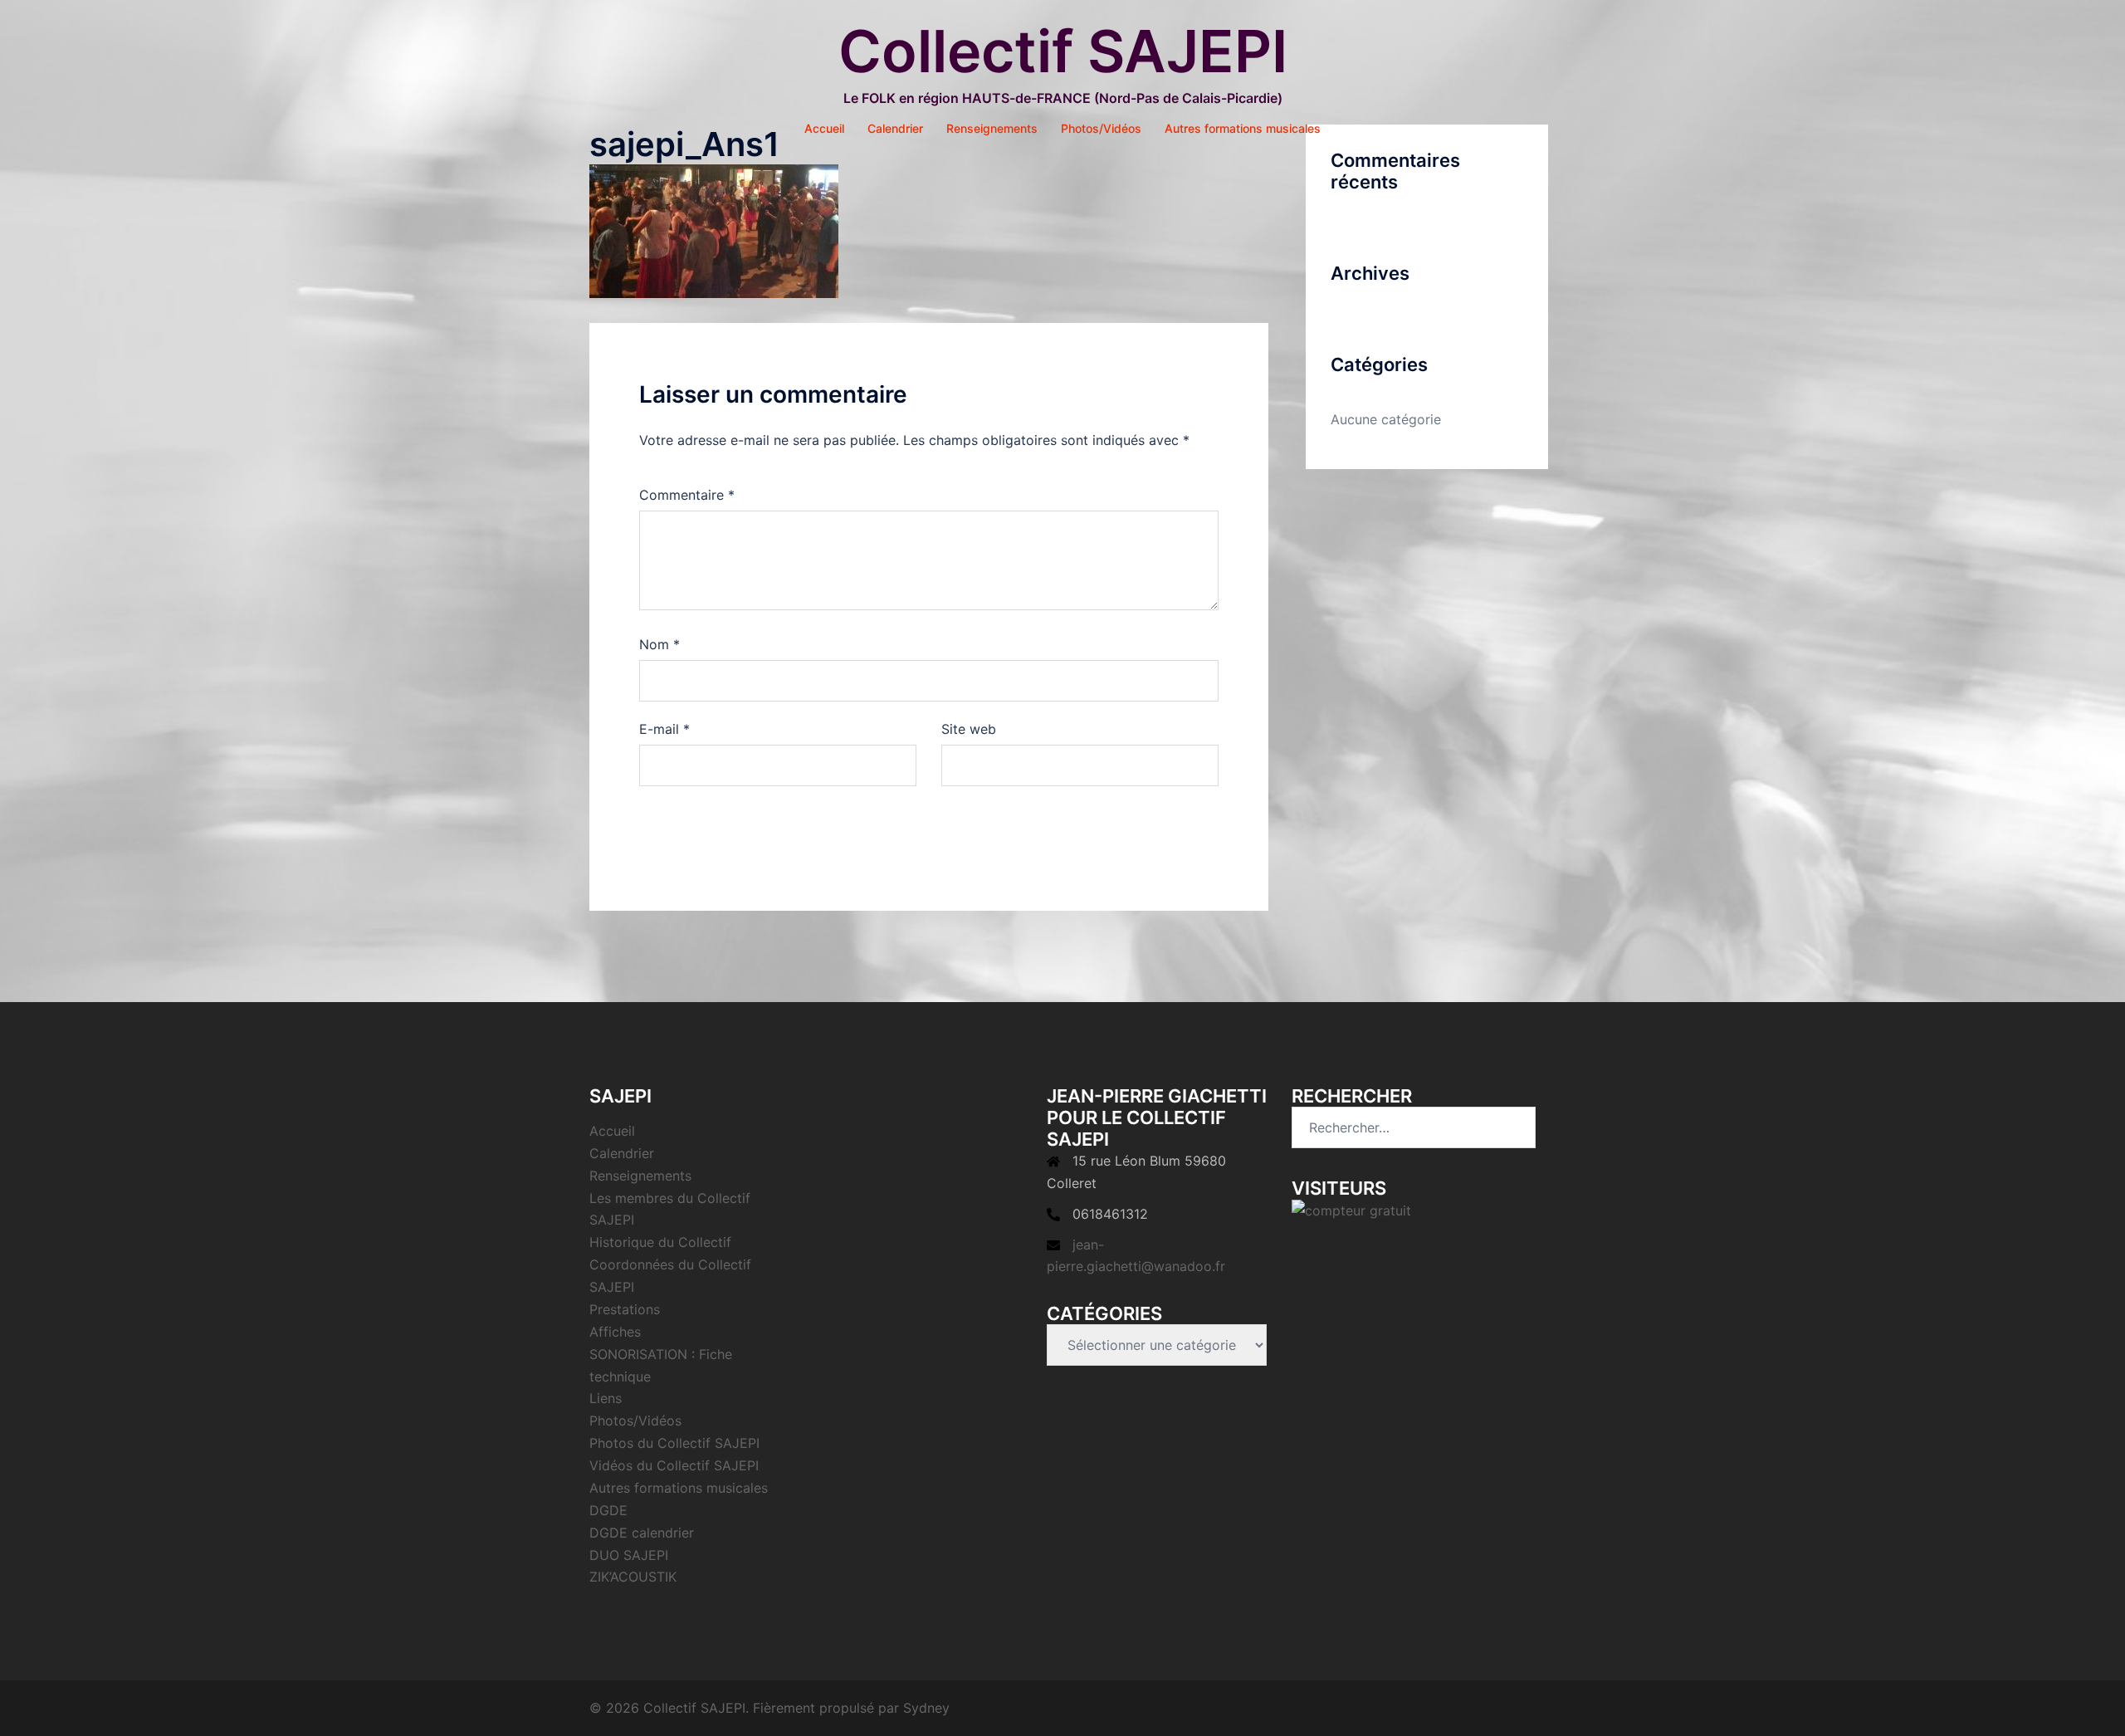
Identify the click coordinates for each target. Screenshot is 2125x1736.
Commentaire (687, 495)
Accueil (824, 128)
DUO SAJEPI (629, 1555)
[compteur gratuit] (1351, 1210)
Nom (659, 644)
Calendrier (895, 128)
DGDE (608, 1510)
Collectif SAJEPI (1063, 51)
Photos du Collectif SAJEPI (674, 1443)
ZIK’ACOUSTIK (633, 1577)
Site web (969, 729)
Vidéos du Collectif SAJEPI (674, 1465)
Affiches (615, 1332)
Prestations (625, 1309)
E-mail (664, 729)
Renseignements (992, 128)
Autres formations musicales (1243, 128)
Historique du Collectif (660, 1242)
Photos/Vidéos (1101, 128)
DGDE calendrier (642, 1533)
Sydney (926, 1708)
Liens (606, 1398)
